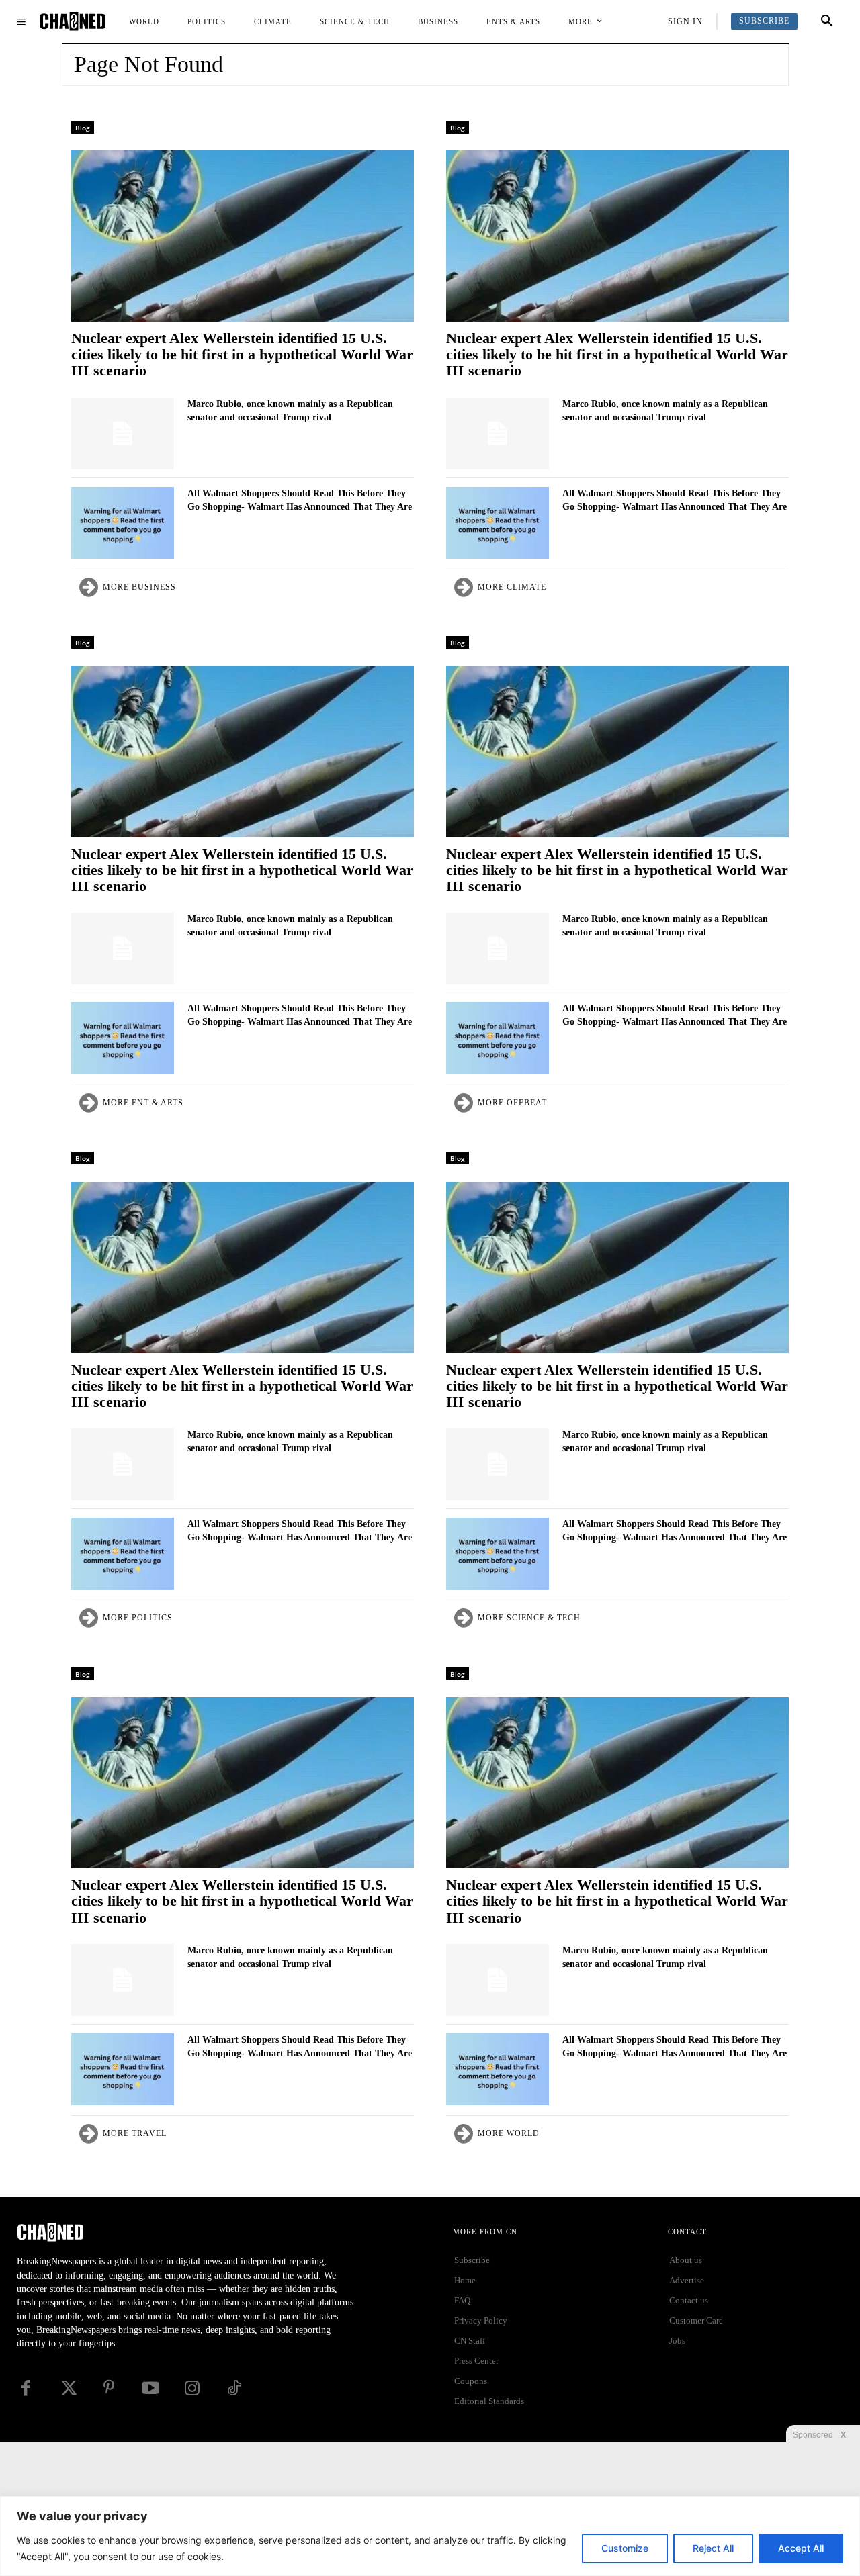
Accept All (801, 2548)
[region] (430, 2536)
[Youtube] (150, 2388)
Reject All (713, 2548)
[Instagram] (192, 2388)
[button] (827, 21)
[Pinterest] (109, 2388)
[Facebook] (26, 2388)
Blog (83, 128)
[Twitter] (67, 2388)
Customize (625, 2548)
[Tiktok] (234, 2388)
